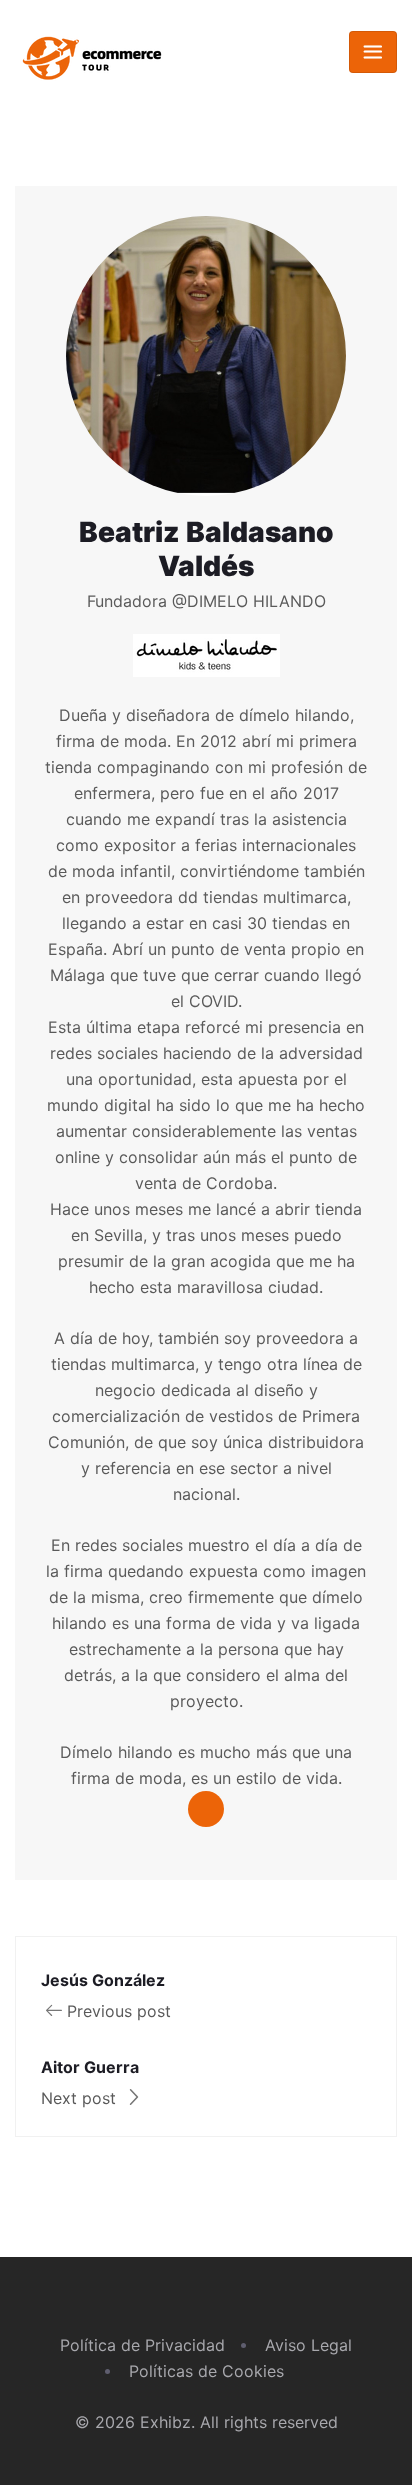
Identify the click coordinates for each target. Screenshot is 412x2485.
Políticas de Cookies (206, 2371)
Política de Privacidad (142, 2345)
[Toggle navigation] (373, 52)
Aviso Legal (308, 2345)
